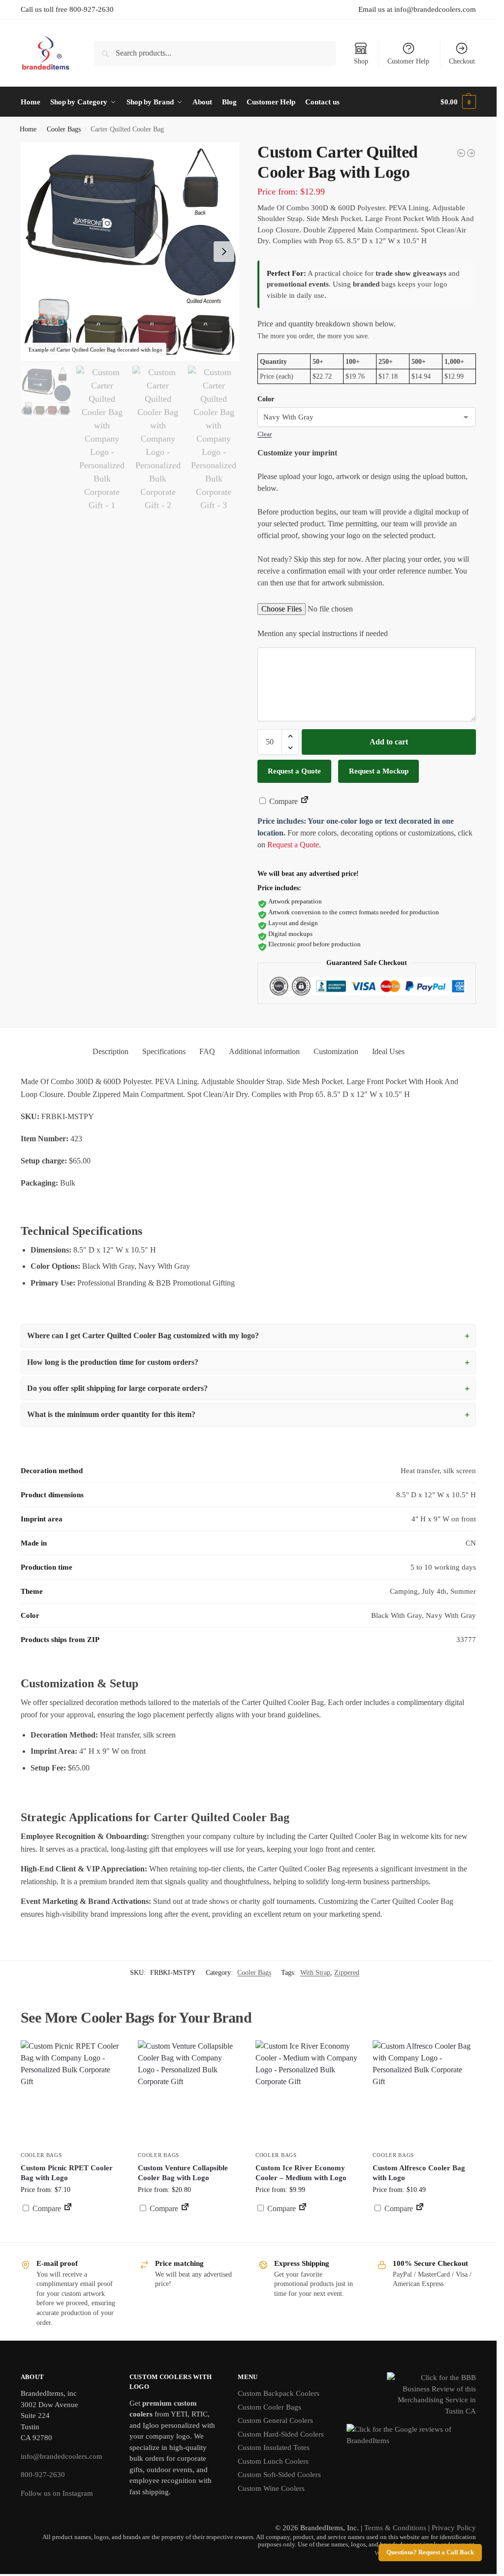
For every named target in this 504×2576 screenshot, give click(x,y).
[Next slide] (224, 252)
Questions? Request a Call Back (430, 2552)
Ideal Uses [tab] (388, 1051)
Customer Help (408, 61)
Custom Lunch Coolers (273, 2461)
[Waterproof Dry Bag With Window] (461, 153)
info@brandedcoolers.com (62, 2456)
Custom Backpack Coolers (279, 2393)
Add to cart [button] (307, 2227)
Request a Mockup (379, 771)
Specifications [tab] (164, 1051)
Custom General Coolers (275, 2420)
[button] (458, 102)
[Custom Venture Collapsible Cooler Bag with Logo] (189, 2092)
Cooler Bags (64, 129)
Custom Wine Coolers (271, 2488)
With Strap (315, 1973)
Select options (72, 2232)
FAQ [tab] (207, 1051)
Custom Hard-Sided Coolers (281, 2434)
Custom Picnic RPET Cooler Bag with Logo (67, 2173)
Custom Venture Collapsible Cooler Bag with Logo (183, 2173)
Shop (361, 61)
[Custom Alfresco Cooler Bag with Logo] (424, 2092)
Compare (283, 801)
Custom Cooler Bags (269, 2407)
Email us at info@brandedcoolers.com (417, 9)
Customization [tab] (336, 1051)
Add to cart (389, 742)
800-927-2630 (43, 2475)
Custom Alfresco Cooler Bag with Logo (419, 2173)
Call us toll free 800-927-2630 (67, 9)
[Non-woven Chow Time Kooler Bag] (471, 153)
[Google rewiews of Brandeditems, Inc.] (411, 2441)
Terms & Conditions (395, 2528)
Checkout (462, 61)
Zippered (347, 1973)
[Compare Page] (305, 801)
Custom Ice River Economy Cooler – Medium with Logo (301, 2173)
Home (28, 129)
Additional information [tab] (264, 1051)
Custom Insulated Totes (274, 2447)
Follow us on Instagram (57, 2493)
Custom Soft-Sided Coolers (279, 2475)
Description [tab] (110, 1051)
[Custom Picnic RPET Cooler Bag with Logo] (72, 2092)
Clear (265, 434)
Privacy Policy (454, 2528)
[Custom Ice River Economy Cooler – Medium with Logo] (307, 2092)
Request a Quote (294, 771)
